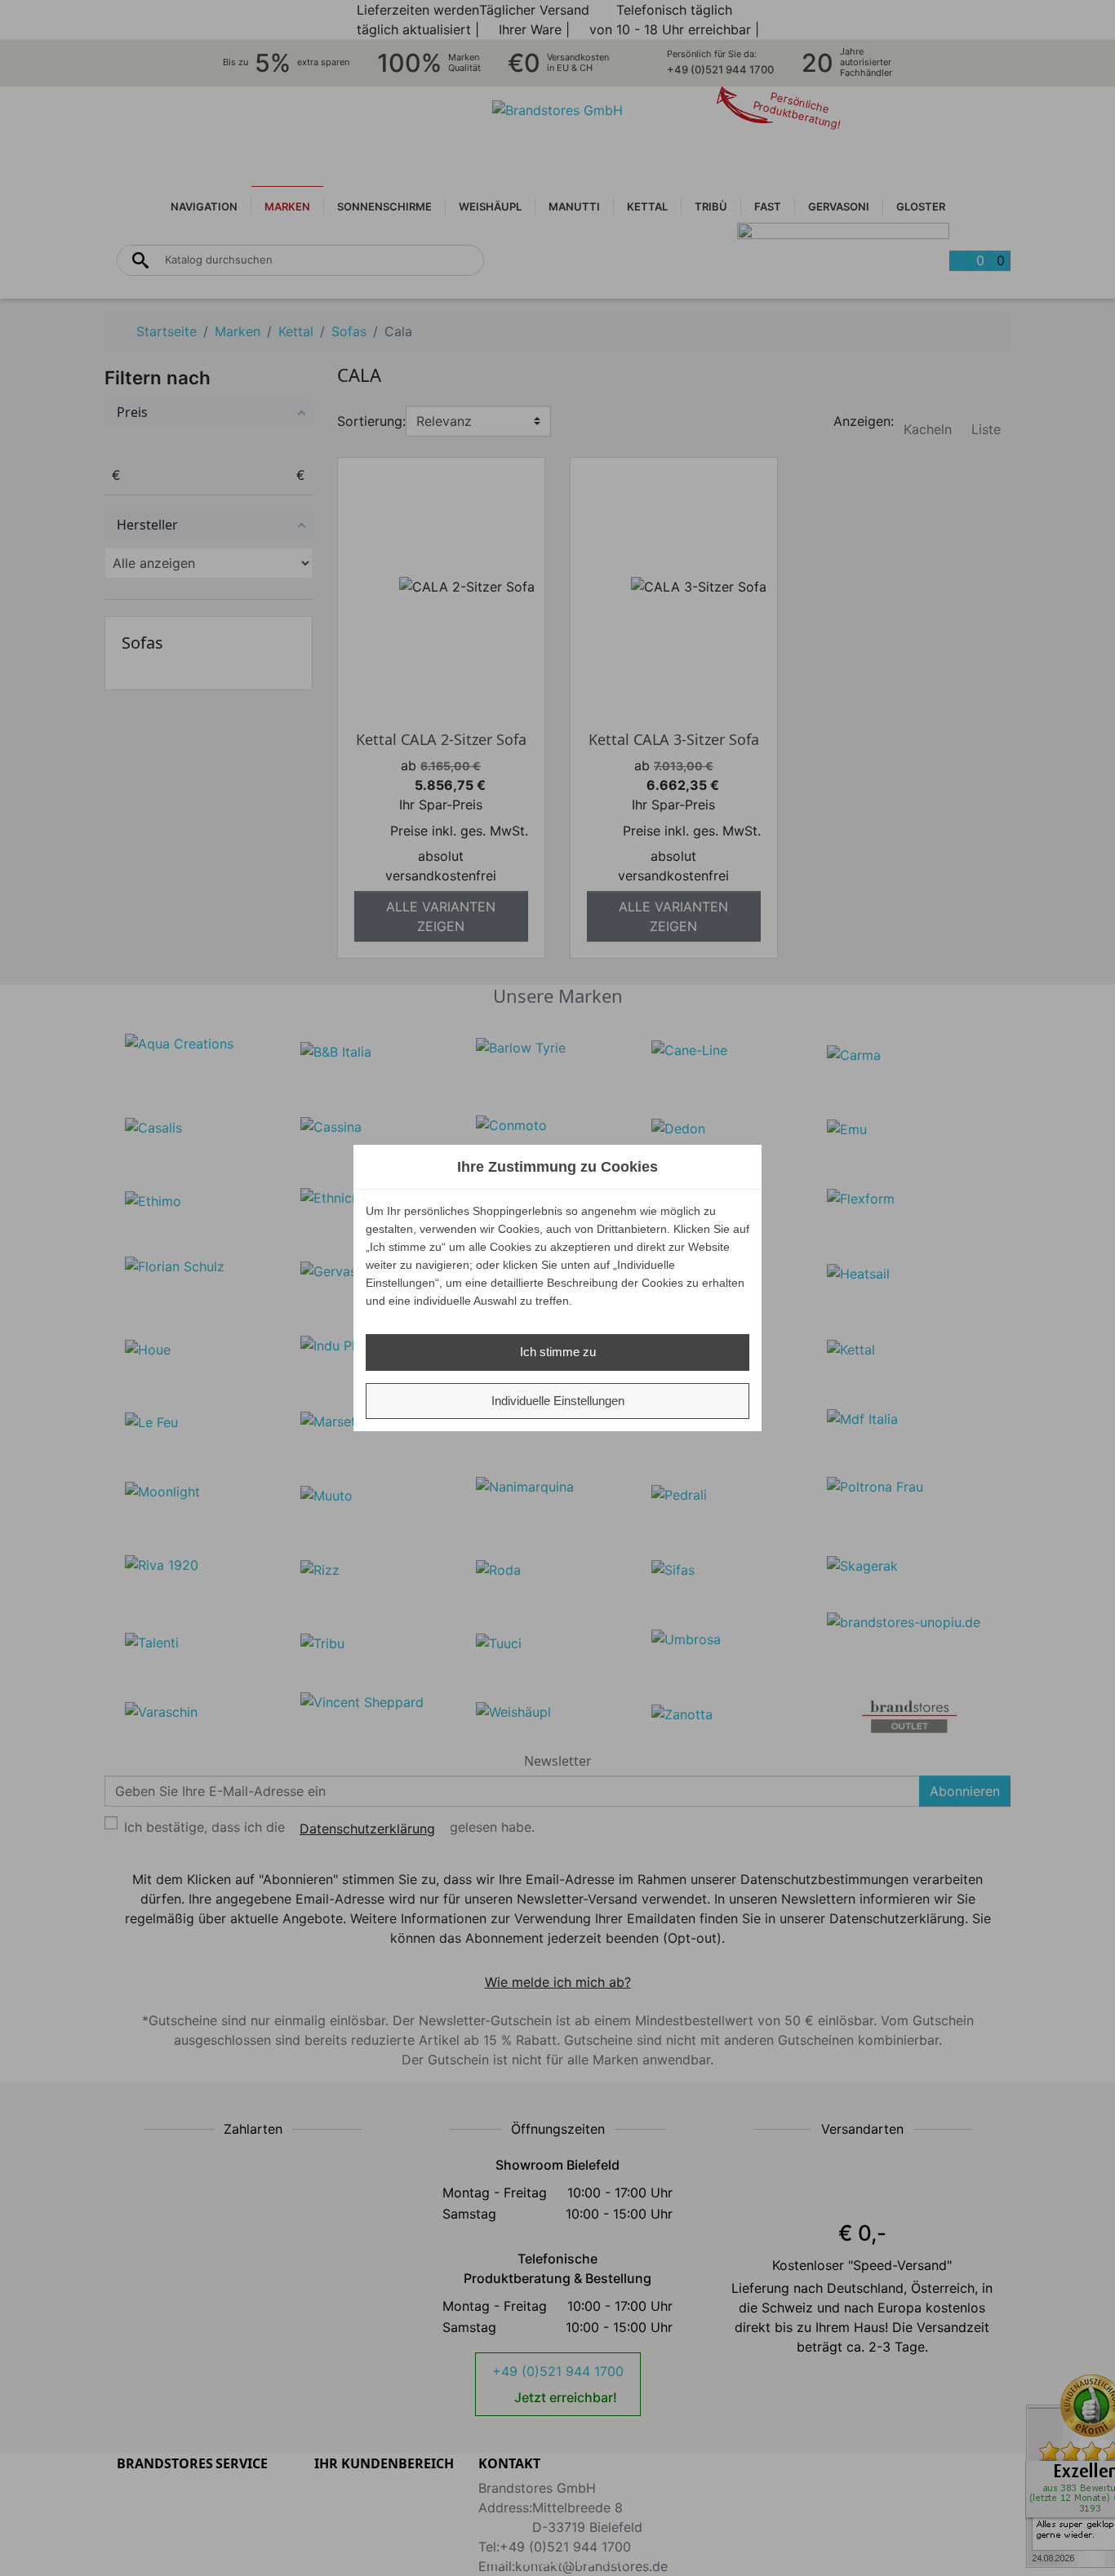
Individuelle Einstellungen (558, 1401)
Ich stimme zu (558, 1352)
